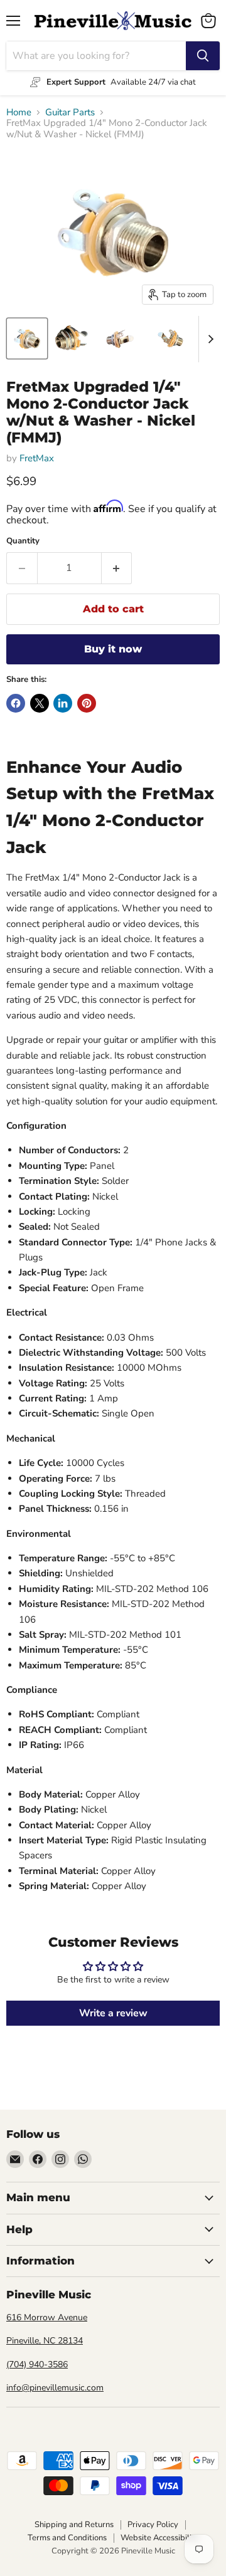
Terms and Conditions (67, 2538)
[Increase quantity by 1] (117, 568)
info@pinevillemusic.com (55, 2388)
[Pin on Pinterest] (87, 703)
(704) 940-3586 (37, 2364)
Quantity (23, 541)
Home (19, 113)
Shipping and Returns (74, 2525)
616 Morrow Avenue (47, 2317)
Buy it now (113, 649)
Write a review (113, 2013)
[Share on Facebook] (16, 703)
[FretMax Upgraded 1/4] (27, 338)
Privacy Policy (153, 2525)
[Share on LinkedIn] (63, 703)
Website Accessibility (160, 2538)
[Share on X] (40, 703)
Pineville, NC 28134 (45, 2341)
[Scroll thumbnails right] (208, 339)
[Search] (203, 56)
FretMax (37, 458)
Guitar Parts (70, 113)
